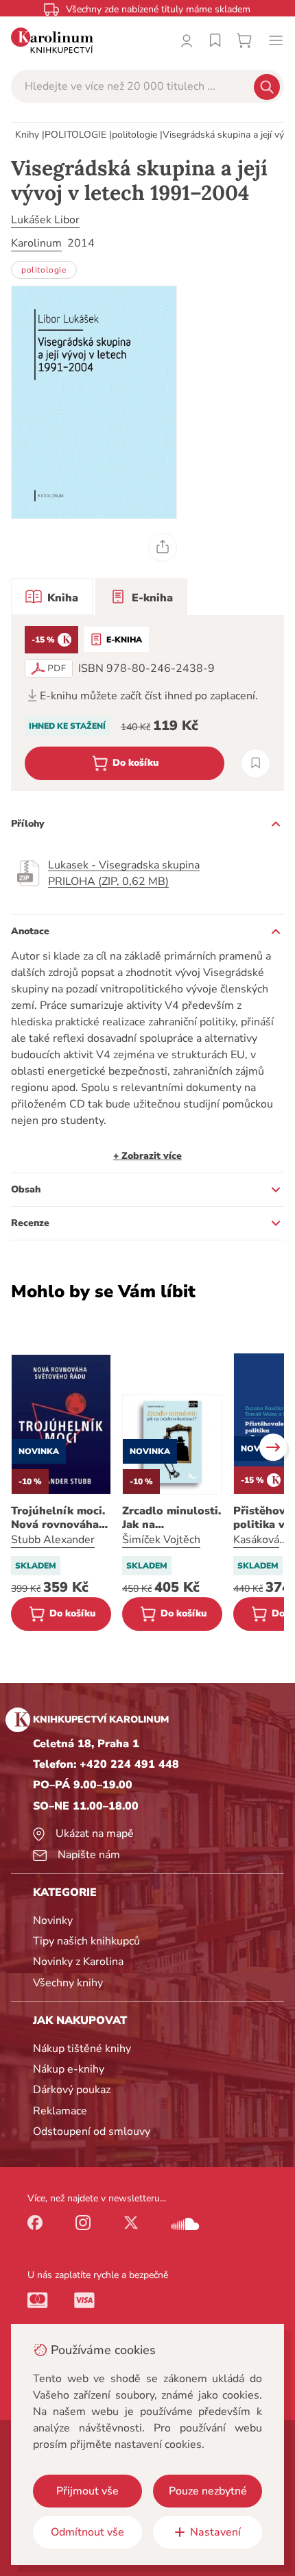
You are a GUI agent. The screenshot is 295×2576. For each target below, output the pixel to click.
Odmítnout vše (87, 2532)
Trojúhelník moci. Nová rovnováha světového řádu (58, 1518)
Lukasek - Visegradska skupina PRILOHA (124, 873)
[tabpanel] (147, 703)
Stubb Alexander (53, 1540)
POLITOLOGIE (75, 135)
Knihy (27, 135)
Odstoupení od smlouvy (92, 2131)
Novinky (53, 1921)
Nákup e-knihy (69, 2069)
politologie (134, 135)
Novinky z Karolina (78, 1962)
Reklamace (60, 2111)
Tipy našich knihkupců (86, 1941)
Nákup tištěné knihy (82, 2049)
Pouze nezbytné (208, 2491)
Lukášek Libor (45, 220)
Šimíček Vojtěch (161, 1540)
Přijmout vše (87, 2491)
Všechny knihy (68, 1983)
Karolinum (36, 243)
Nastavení (215, 2532)
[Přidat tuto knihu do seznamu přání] (256, 763)
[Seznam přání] (215, 40)
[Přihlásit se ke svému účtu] (187, 40)
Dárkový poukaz (72, 2090)
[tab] (52, 597)
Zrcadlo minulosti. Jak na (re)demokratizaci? (172, 1518)
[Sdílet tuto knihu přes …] (163, 547)
